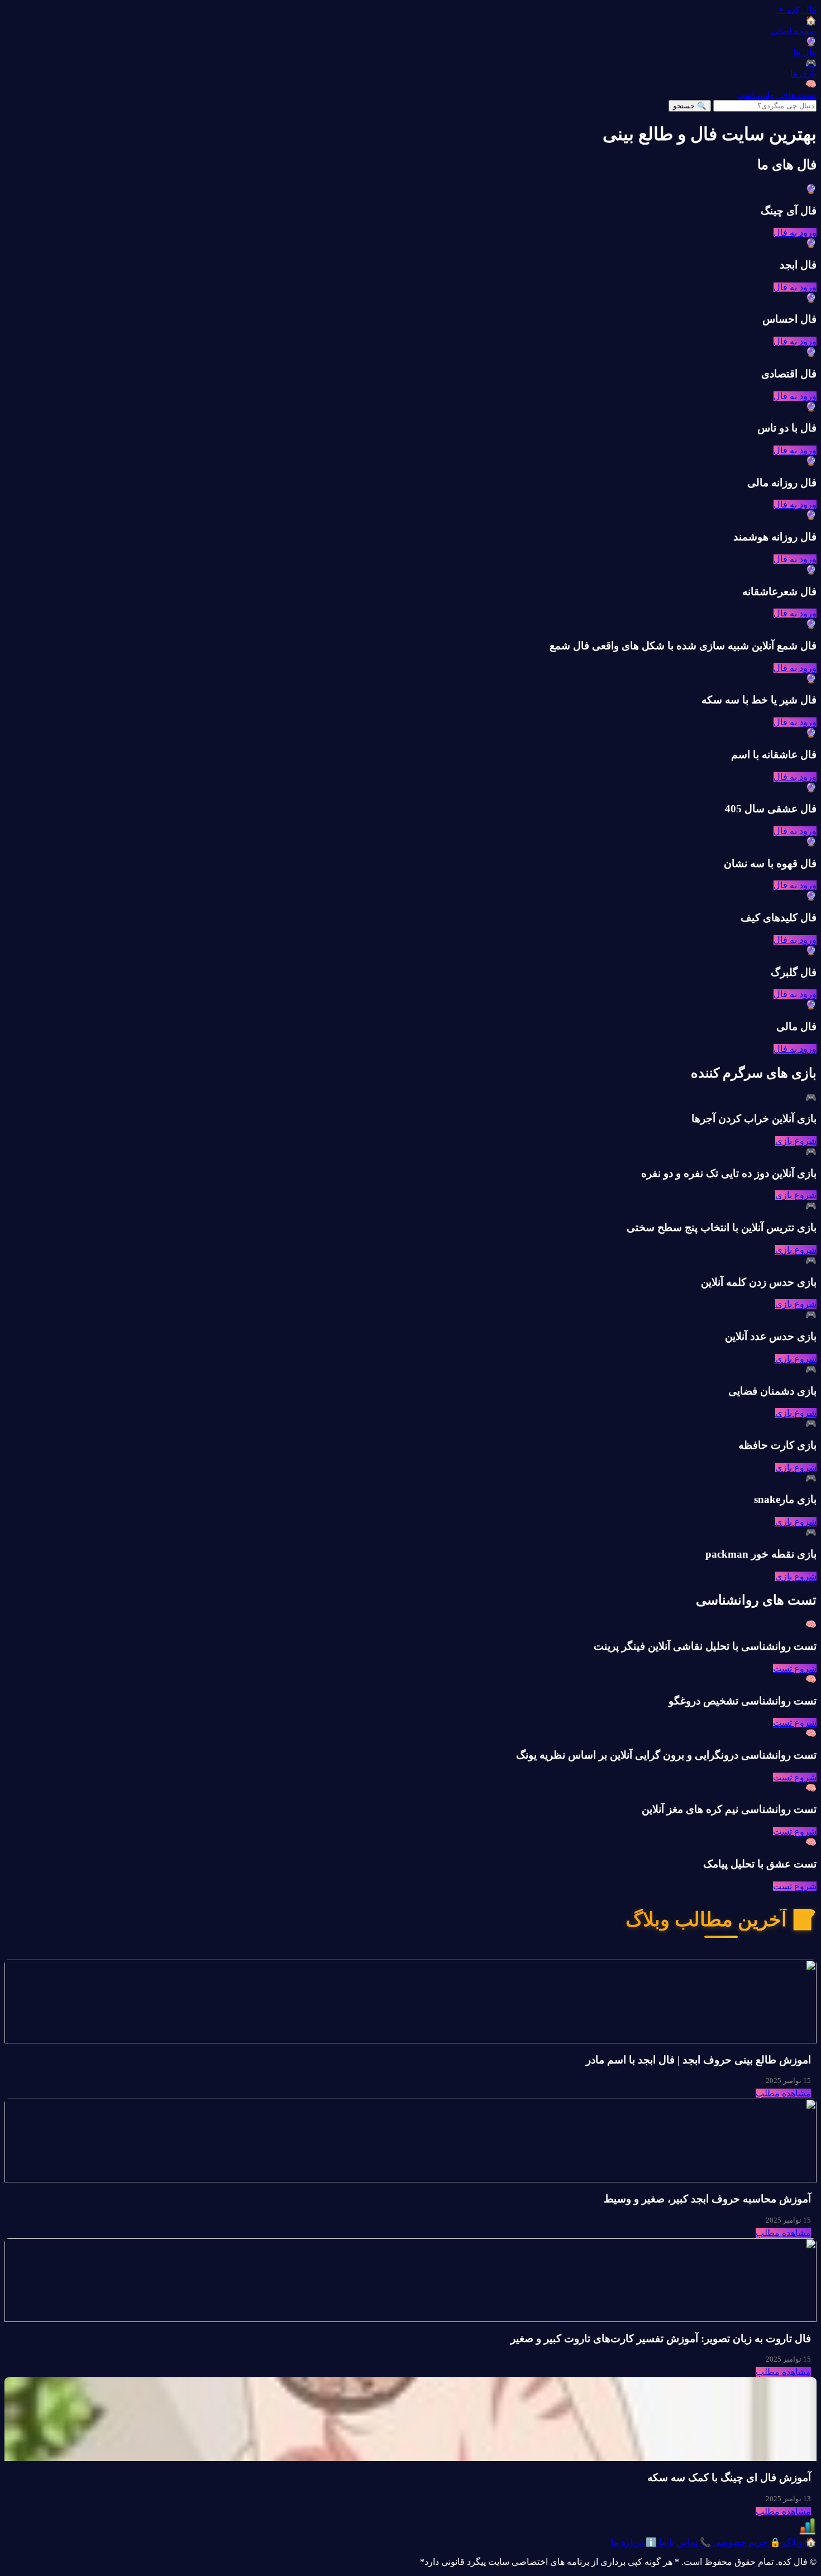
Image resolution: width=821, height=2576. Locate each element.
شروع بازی (796, 1141)
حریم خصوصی (746, 2542)
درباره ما (634, 2542)
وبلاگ (799, 2542)
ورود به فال (795, 233)
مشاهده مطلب (783, 2093)
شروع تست (795, 1668)
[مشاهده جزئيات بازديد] (808, 2532)
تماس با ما (684, 2542)
